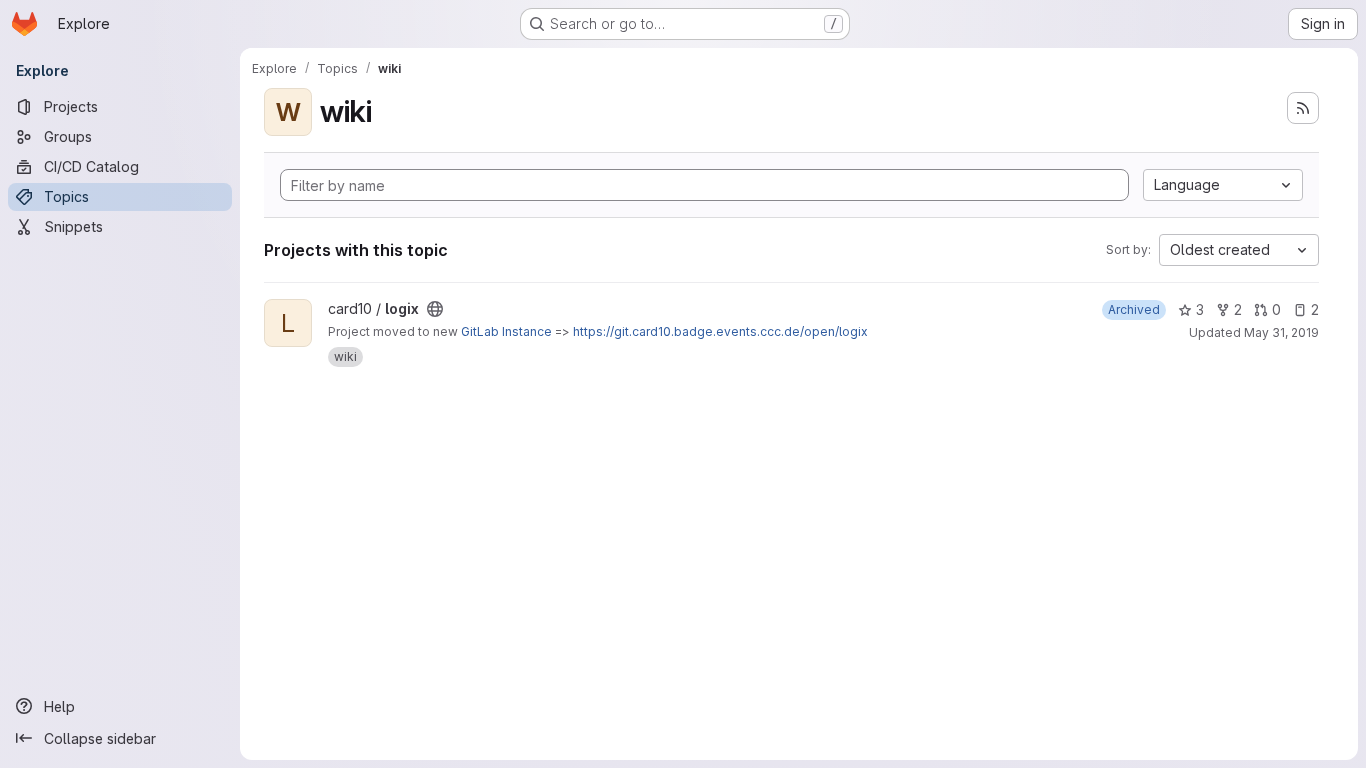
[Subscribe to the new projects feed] (1303, 108)
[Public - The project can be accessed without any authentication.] (435, 309)
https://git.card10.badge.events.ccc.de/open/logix (720, 331)
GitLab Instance (506, 331)
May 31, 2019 (1281, 332)
